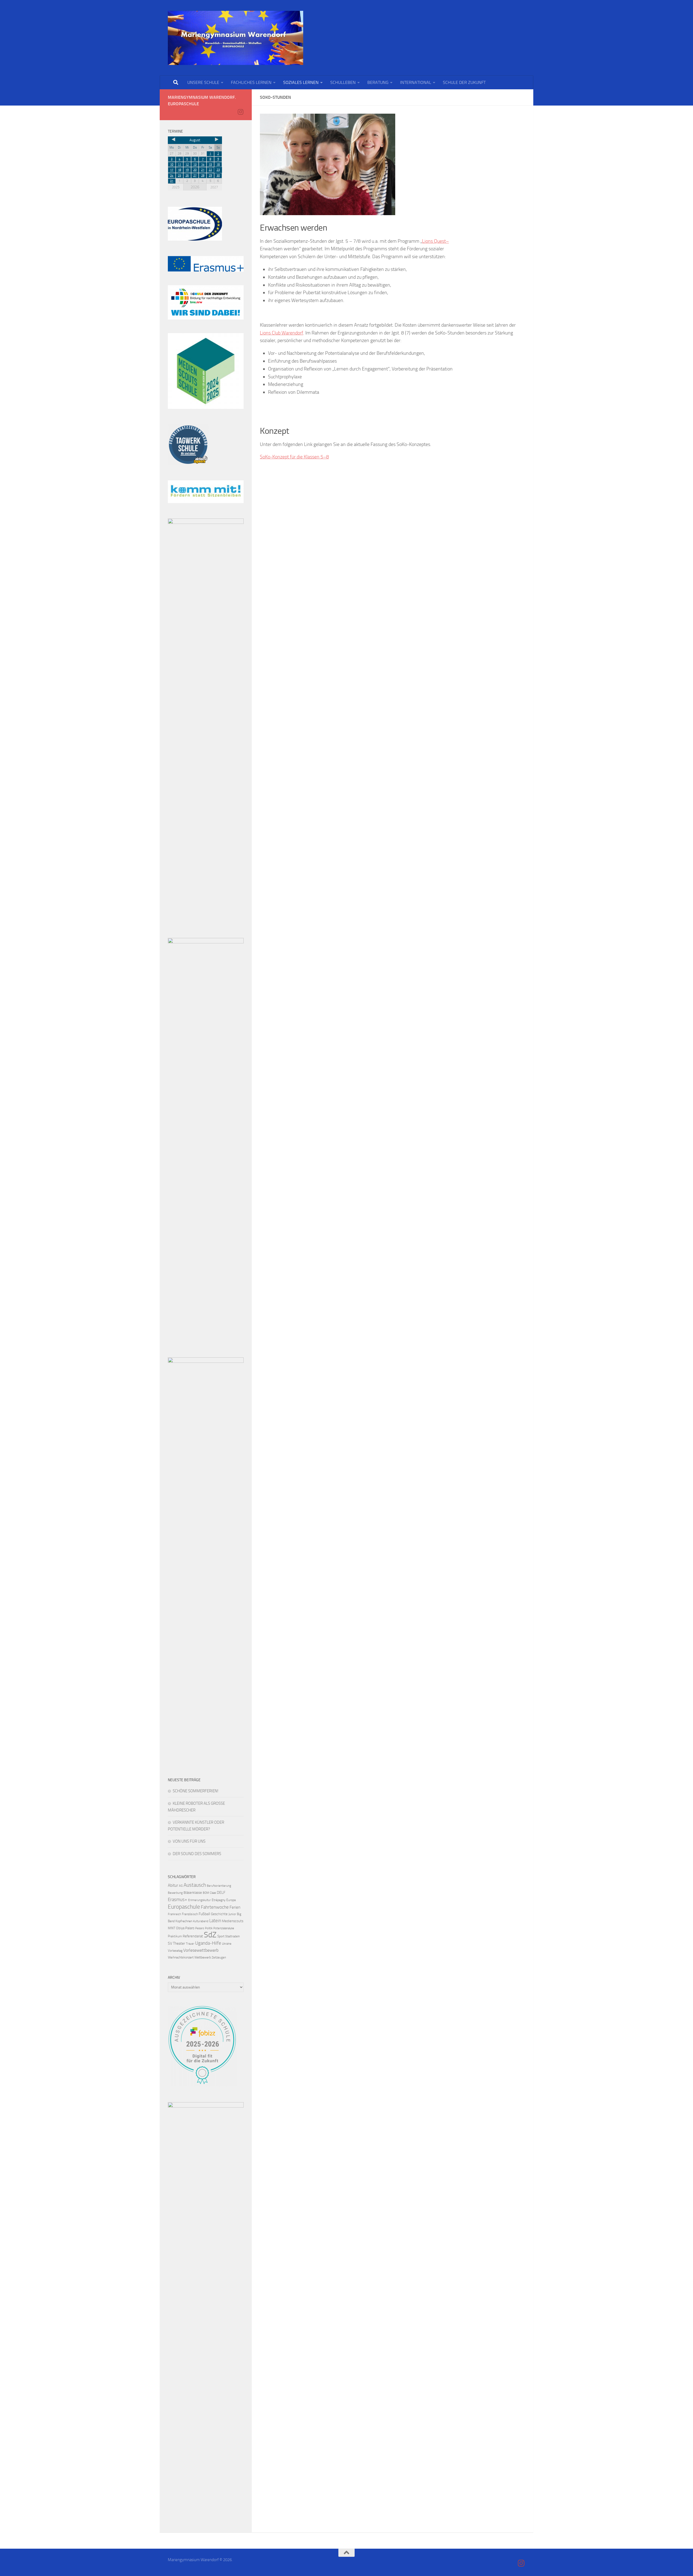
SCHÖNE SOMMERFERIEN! (196, 1791)
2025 (176, 187)
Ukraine (227, 1944)
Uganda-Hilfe (208, 1943)
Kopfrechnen (184, 1921)
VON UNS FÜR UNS (189, 1841)
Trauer (190, 1944)
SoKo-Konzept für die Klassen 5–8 (294, 457)
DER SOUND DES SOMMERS (197, 1854)
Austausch (195, 1885)
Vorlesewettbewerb (201, 1950)
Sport (221, 1936)
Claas (213, 1893)
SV (170, 1943)
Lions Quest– (435, 241)
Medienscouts (233, 1921)
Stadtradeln (233, 1936)
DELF (221, 1893)
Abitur (173, 1885)
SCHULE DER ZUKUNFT (464, 82)
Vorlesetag (175, 1951)
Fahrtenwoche (215, 1907)
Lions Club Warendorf (282, 333)
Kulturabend (201, 1921)
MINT (171, 1928)
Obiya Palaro (185, 1928)
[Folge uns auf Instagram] (240, 112)
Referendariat (193, 1936)
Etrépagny (219, 1900)
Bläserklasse (193, 1893)
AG (181, 1886)
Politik (209, 1928)
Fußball (204, 1914)
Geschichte (219, 1914)
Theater (179, 1943)
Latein (215, 1921)
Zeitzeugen (219, 1958)
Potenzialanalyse (224, 1928)
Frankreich (174, 1914)
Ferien (235, 1907)
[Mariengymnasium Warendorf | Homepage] (236, 38)
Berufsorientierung (219, 1886)
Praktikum (175, 1936)
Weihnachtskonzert (181, 1957)
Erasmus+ (178, 1899)
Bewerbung (175, 1893)
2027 (214, 187)
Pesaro (200, 1928)
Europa (231, 1900)
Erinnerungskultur (200, 1900)
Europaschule (184, 1907)
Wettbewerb (203, 1957)
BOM (206, 1893)
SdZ (210, 1935)
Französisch (190, 1914)
